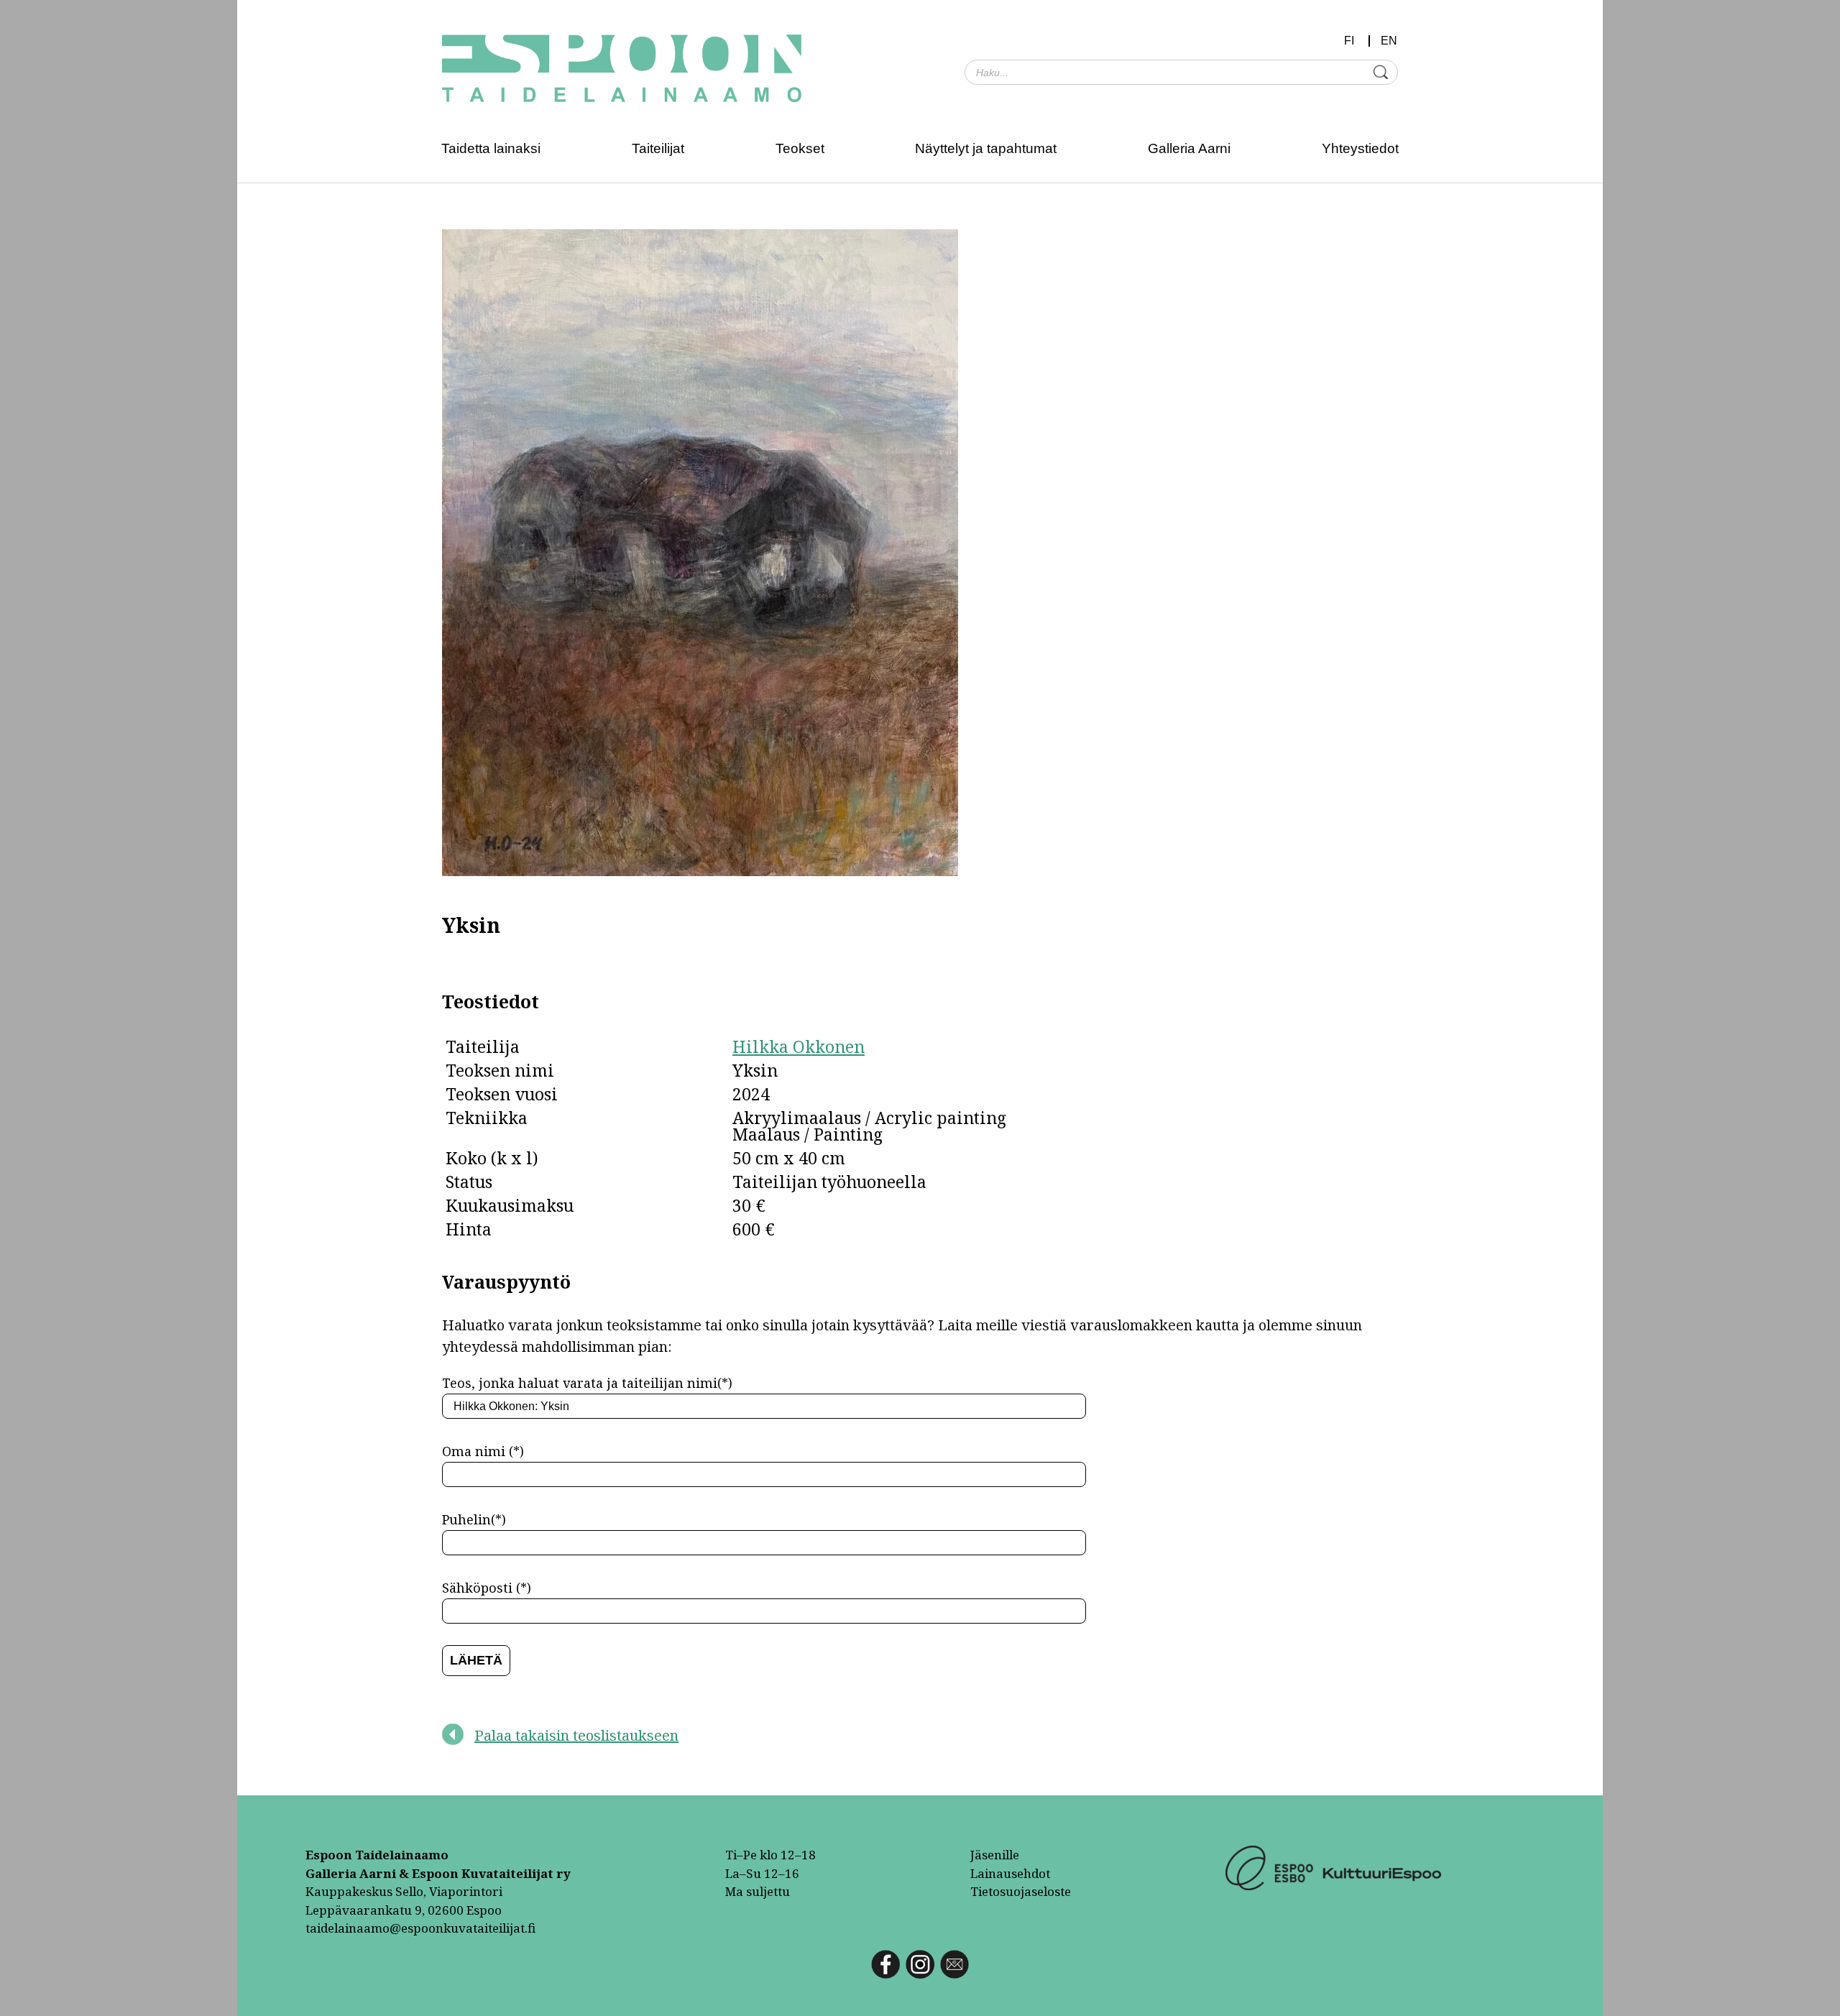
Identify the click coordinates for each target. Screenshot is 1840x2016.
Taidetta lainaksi (491, 148)
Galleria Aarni (1189, 148)
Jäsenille (995, 1855)
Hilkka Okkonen (799, 1046)
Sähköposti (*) (487, 1588)
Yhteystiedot (1360, 148)
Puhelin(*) (474, 1519)
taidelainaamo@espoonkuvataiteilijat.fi (420, 1928)
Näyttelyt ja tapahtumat (986, 148)
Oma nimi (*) (483, 1451)
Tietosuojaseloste (1021, 1891)
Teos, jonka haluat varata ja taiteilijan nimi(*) (587, 1383)
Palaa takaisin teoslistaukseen (576, 1735)
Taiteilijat (658, 148)
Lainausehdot (1010, 1873)
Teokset (800, 148)
